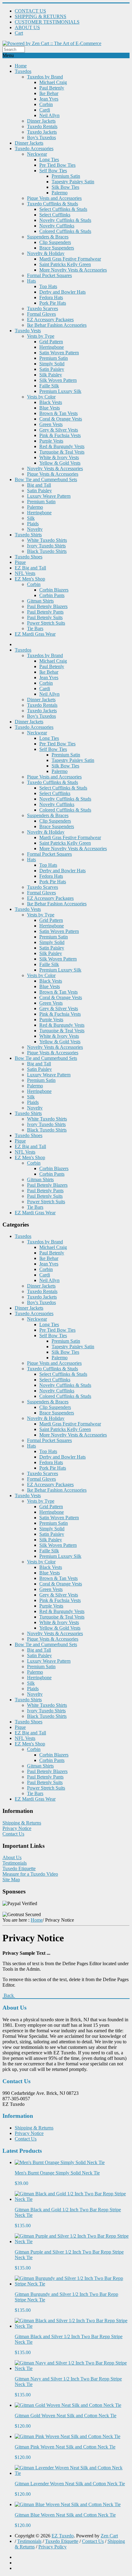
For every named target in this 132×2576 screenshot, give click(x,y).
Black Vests (51, 402)
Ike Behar (49, 93)
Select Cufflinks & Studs (63, 209)
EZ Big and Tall (30, 568)
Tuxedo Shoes (29, 557)
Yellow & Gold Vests (60, 463)
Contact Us (13, 1834)
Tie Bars (35, 628)
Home (21, 66)
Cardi (45, 110)
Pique (20, 562)
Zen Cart (109, 2536)
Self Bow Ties (53, 171)
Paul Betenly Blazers (47, 606)
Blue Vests (50, 408)
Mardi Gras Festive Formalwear (70, 259)
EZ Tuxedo (63, 2536)
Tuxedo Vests (28, 331)
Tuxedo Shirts (28, 535)
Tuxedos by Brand (45, 77)
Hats (31, 281)
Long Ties (49, 160)
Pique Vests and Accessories (54, 198)
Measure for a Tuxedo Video (30, 1874)
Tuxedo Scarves (43, 308)
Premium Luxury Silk (60, 391)
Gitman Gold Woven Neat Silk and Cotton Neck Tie (66, 2416)
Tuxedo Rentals (42, 126)
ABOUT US (27, 27)
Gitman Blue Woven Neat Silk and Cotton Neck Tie (65, 2515)
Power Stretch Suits (46, 623)
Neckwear (37, 154)
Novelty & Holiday (46, 253)
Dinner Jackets (41, 121)
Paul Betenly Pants (45, 612)
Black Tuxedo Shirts (47, 551)
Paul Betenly (52, 88)
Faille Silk (49, 386)
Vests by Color (41, 397)
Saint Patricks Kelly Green (65, 264)
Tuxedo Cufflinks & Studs (52, 204)
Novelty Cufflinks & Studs (65, 220)
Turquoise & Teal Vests (62, 452)
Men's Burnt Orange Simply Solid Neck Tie (57, 2173)
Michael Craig (53, 82)
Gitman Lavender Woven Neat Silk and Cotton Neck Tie (70, 2484)
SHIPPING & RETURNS (41, 16)
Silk (31, 518)
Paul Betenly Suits (45, 617)
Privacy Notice (17, 1828)
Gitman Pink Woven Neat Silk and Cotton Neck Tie (65, 2447)
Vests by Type (41, 336)
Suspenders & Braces (48, 237)
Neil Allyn (49, 115)
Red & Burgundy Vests (62, 446)
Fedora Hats (51, 297)
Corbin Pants (52, 595)
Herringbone (52, 347)
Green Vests (51, 424)
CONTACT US (30, 11)
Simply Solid (52, 364)
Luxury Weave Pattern (49, 496)
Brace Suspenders (57, 248)
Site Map (11, 1880)
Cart (19, 33)
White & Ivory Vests (59, 457)
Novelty (35, 529)
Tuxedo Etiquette (19, 1868)
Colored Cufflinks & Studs (65, 231)
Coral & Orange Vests (61, 419)
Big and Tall (39, 485)
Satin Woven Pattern (59, 353)
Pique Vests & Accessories (53, 474)
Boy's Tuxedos (41, 137)
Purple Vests (51, 441)
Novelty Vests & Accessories (55, 468)
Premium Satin (66, 176)
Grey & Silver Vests (59, 430)
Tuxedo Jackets (42, 132)
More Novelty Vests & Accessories (73, 270)
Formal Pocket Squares (49, 275)
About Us (12, 1857)
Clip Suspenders (55, 242)
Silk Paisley (51, 375)
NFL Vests (25, 573)
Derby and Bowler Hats (62, 292)
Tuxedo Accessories (34, 148)
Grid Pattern (51, 342)
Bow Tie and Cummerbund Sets (46, 479)
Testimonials (15, 1863)
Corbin (46, 104)
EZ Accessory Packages (50, 320)
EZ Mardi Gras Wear (35, 634)
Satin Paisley (52, 369)
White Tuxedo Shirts (47, 540)
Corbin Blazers (54, 590)
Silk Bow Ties (65, 187)
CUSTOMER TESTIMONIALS (47, 22)
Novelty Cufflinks (57, 226)
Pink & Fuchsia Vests (60, 435)
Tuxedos (23, 71)
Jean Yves (49, 99)
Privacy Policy (52, 2547)
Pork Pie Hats (53, 303)
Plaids (33, 524)
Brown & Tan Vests (58, 413)
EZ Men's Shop (30, 579)
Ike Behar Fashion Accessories (57, 325)
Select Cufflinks (55, 215)
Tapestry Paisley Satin (73, 182)
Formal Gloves (41, 314)
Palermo (60, 193)
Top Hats (48, 286)
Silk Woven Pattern (58, 380)
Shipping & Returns (22, 1823)
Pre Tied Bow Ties (57, 165)
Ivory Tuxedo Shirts (46, 546)
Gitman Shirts (40, 601)
